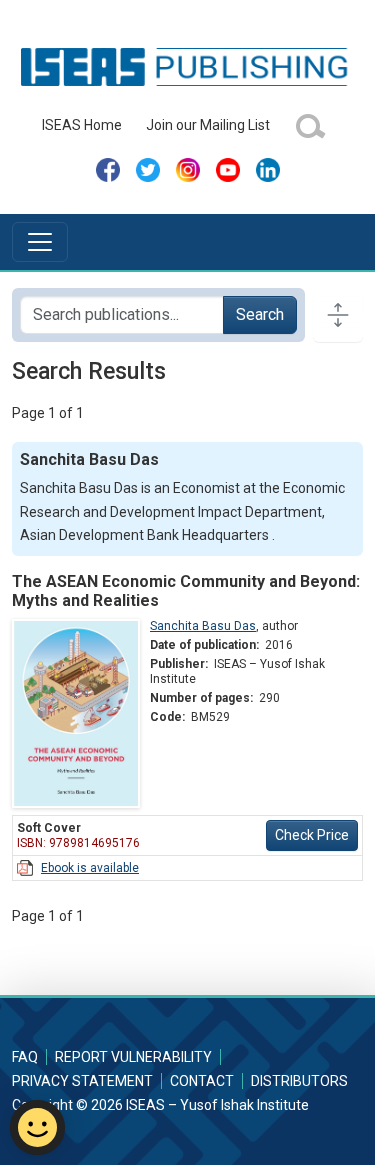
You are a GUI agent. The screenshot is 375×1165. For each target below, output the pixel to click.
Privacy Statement (82, 1081)
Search (260, 314)
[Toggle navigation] (40, 242)
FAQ (25, 1057)
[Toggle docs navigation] (338, 315)
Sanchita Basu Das (203, 626)
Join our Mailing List (208, 125)
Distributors (299, 1081)
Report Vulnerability (133, 1057)
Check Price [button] (312, 835)
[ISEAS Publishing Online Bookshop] (187, 66)
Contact (202, 1081)
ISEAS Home (82, 125)
